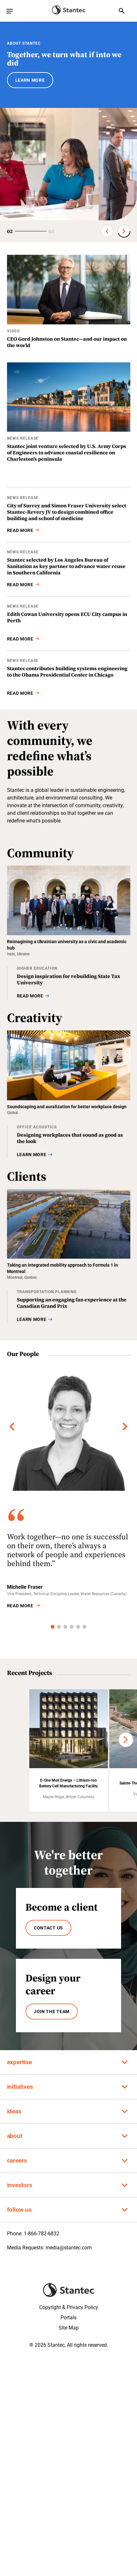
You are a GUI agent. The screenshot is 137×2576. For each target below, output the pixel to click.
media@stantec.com (69, 2248)
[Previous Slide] (107, 231)
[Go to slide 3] (65, 1627)
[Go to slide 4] (72, 1627)
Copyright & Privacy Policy (69, 2307)
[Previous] (12, 1427)
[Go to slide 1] (53, 1627)
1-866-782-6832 (42, 2234)
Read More (20, 1606)
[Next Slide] (124, 231)
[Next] (125, 1427)
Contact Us (48, 1928)
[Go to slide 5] (78, 1627)
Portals (68, 2318)
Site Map (69, 2328)
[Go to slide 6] (84, 1627)
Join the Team (52, 2012)
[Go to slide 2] (59, 1627)
